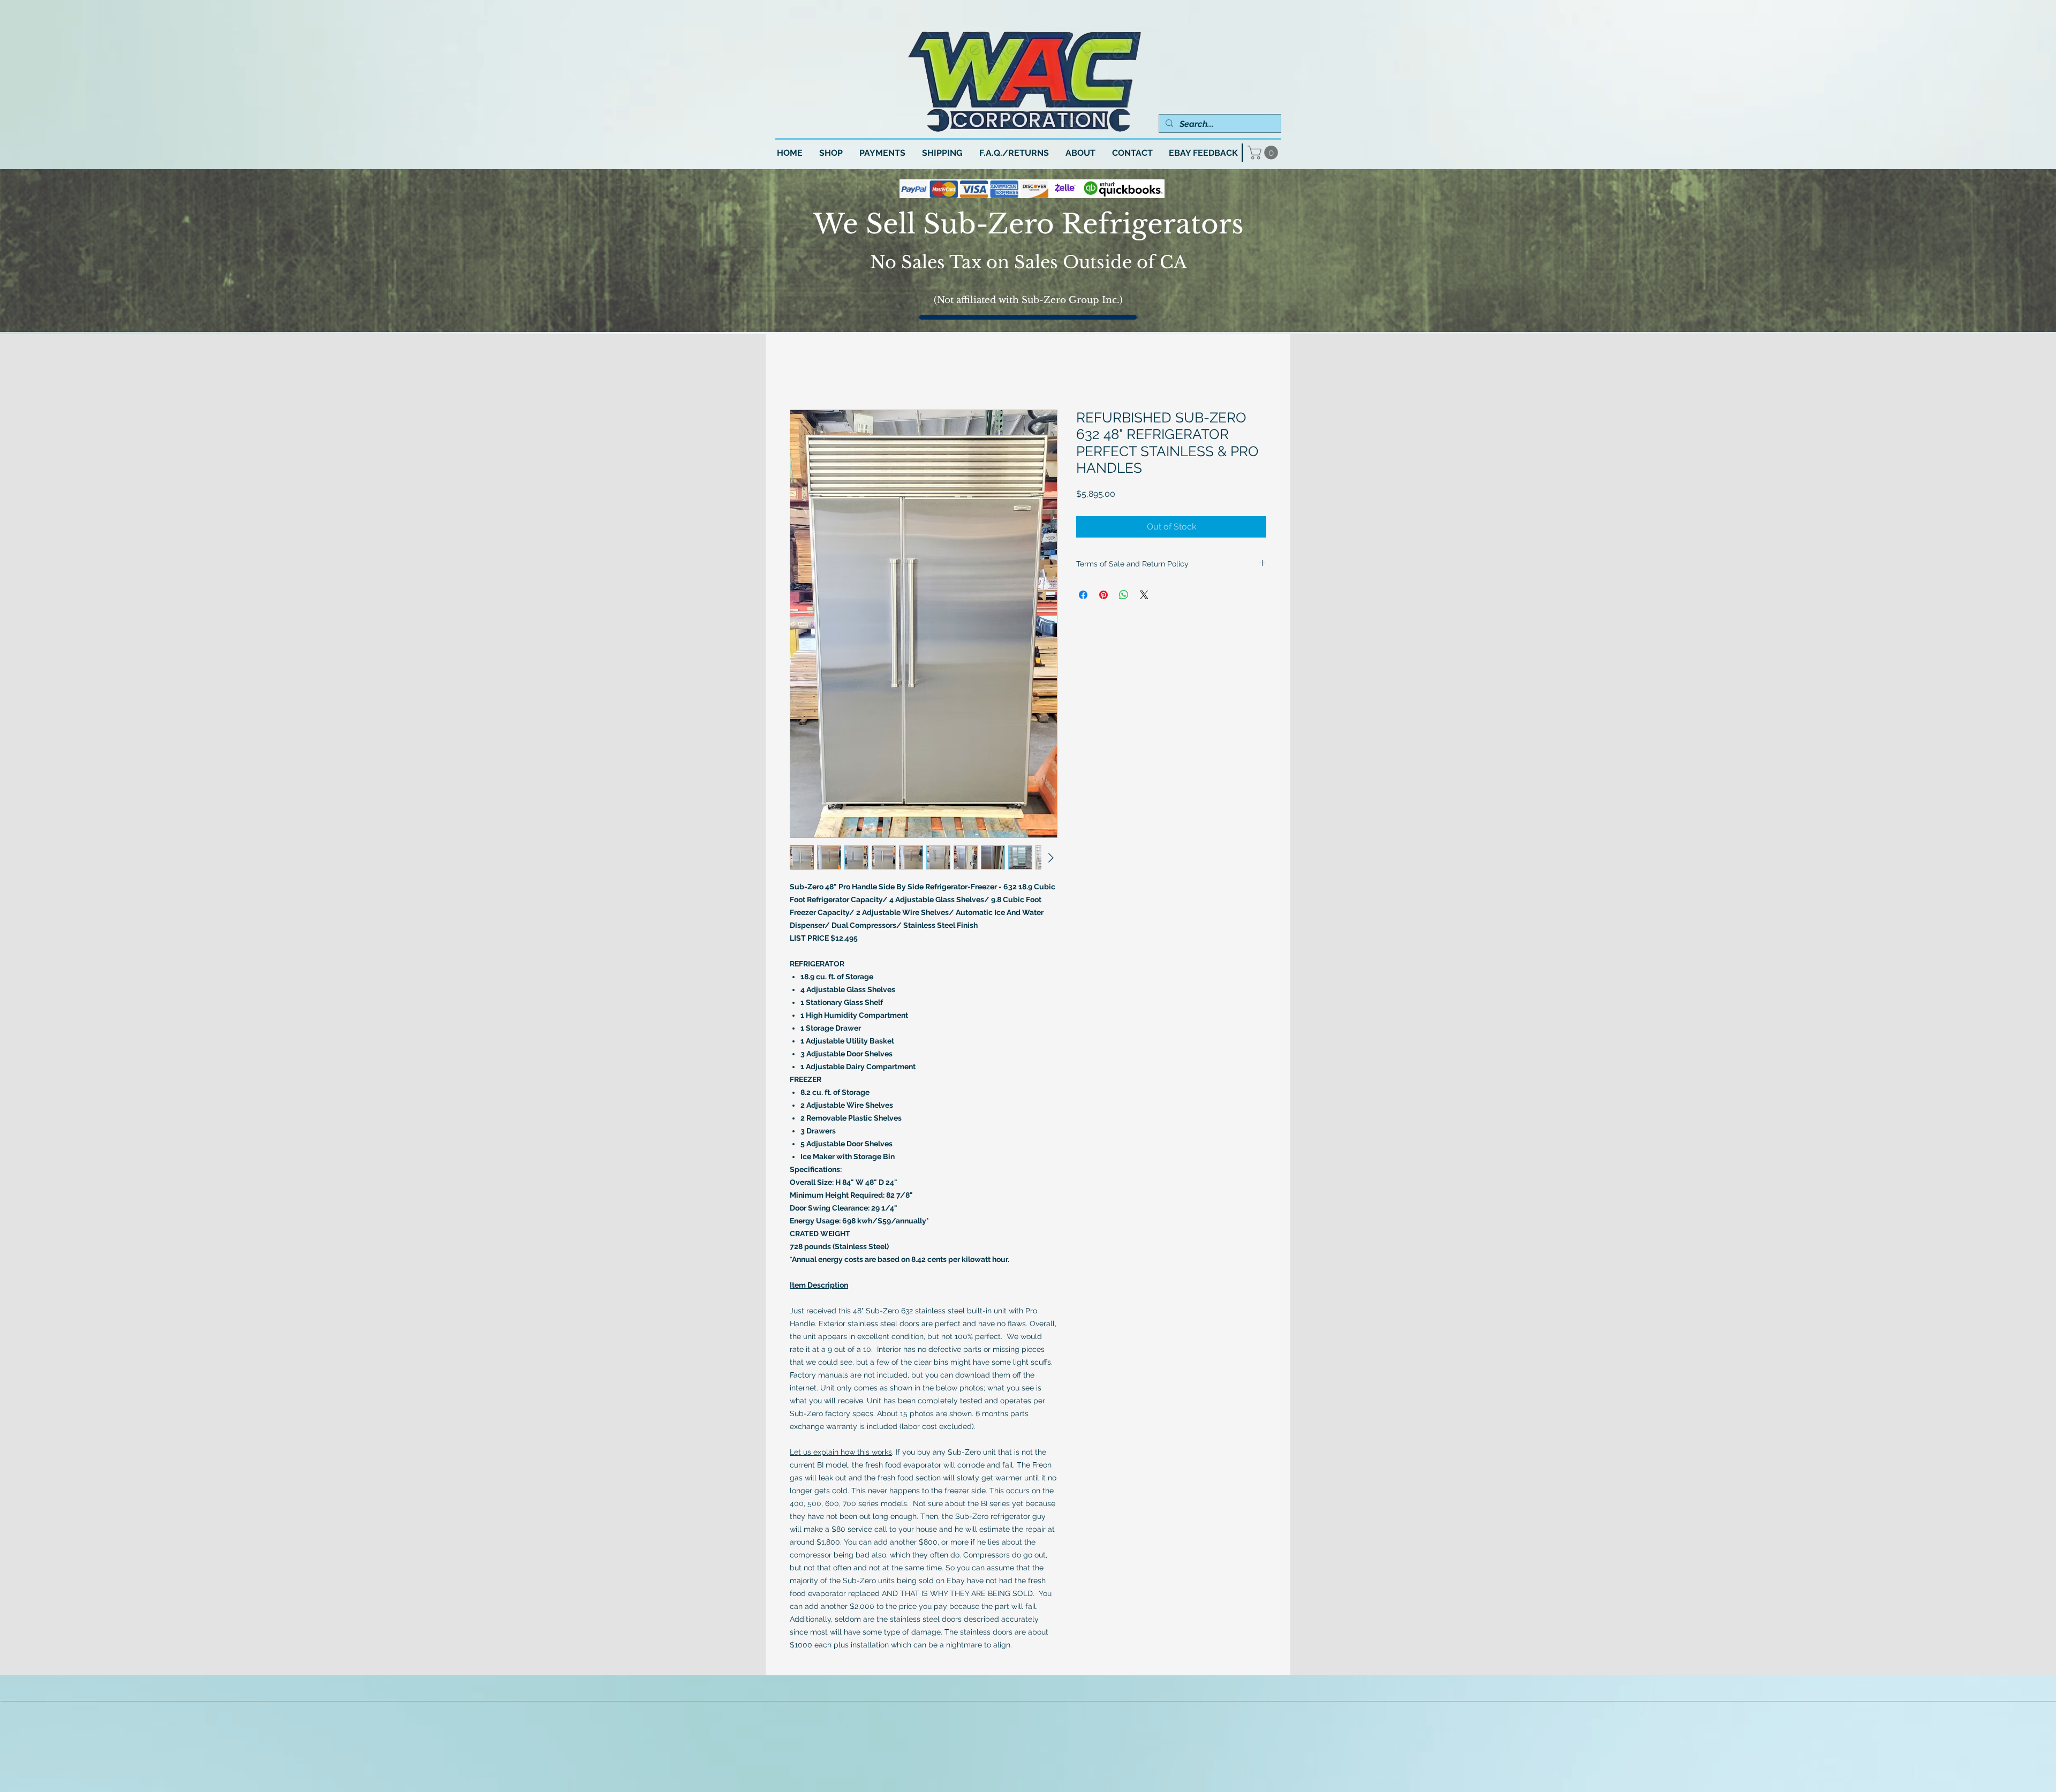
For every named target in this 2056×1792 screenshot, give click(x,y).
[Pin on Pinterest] (1103, 596)
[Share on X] (1144, 596)
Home (802, 372)
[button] (1264, 153)
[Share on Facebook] (1083, 596)
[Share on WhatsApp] (1124, 596)
